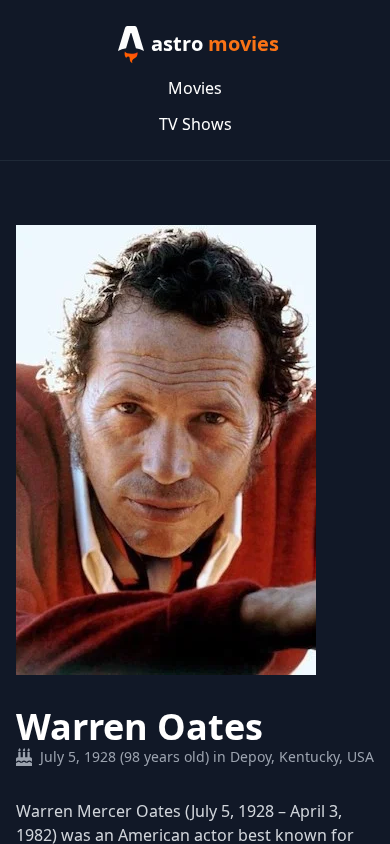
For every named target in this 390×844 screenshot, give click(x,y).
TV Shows (195, 124)
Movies (195, 88)
